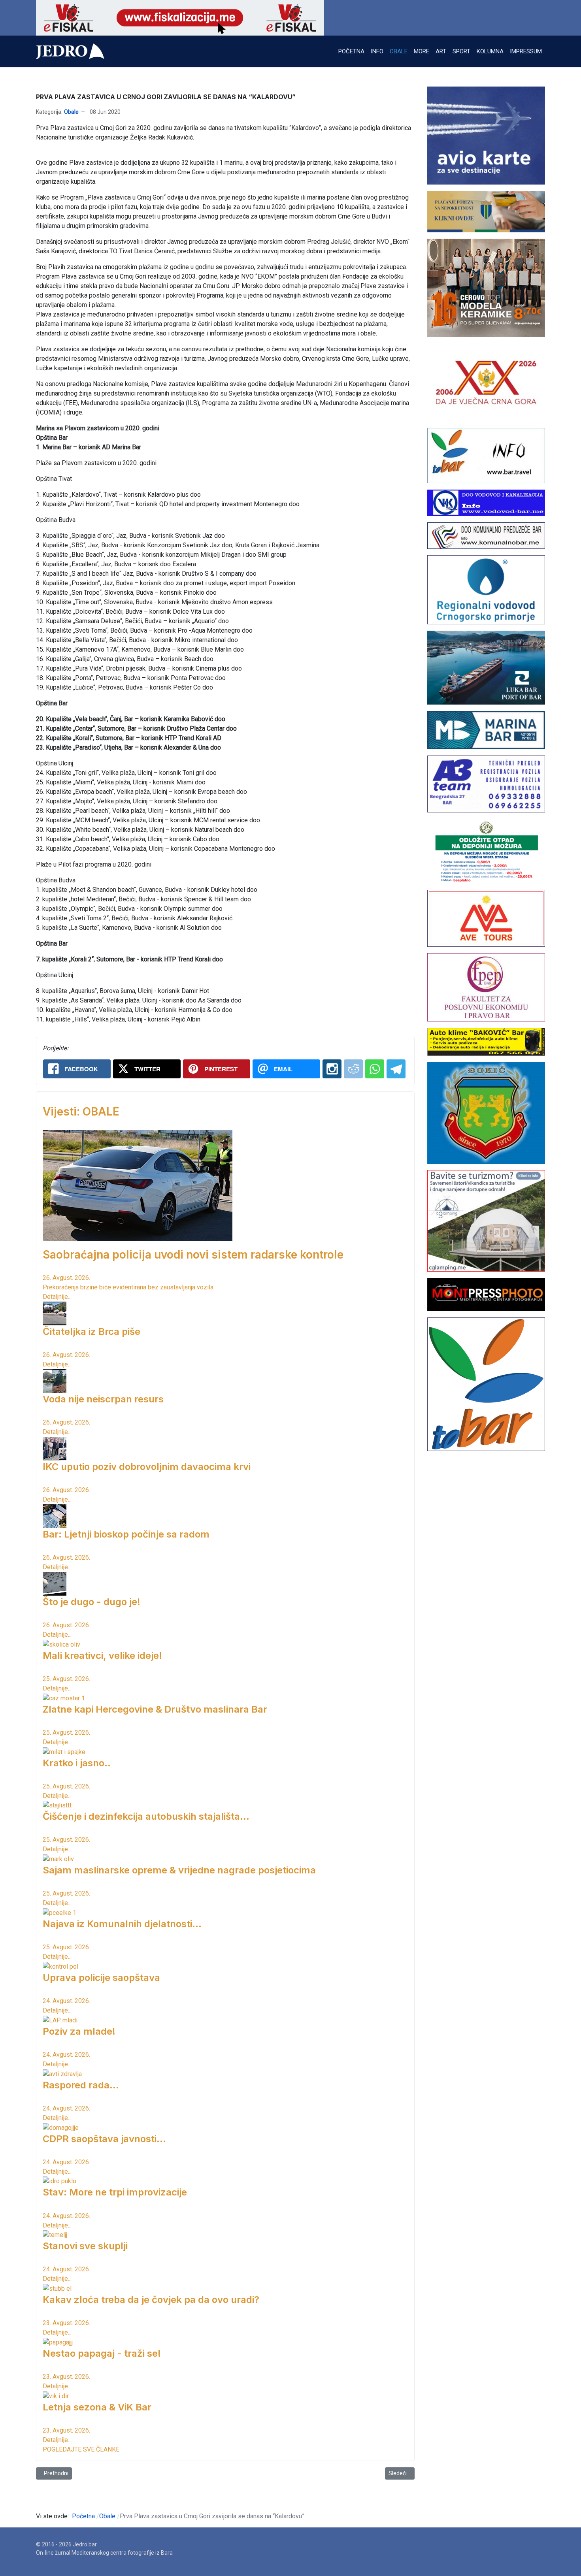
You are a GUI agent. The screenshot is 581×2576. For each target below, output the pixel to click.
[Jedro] (70, 51)
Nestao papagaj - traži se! (102, 2353)
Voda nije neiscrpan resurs (103, 1399)
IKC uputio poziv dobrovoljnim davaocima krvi (147, 1467)
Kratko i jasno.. (77, 1763)
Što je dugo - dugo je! (91, 1602)
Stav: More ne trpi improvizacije (115, 2192)
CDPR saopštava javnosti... (104, 2139)
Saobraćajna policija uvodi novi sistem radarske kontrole (193, 1255)
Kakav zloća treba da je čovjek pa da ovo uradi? (151, 2300)
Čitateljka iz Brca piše (91, 1331)
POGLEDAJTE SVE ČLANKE (81, 2449)
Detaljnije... (57, 1297)
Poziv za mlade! (79, 2031)
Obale (71, 112)
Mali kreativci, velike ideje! (102, 1655)
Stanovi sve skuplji (85, 2246)
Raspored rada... (81, 2085)
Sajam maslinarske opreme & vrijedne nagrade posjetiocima (179, 1870)
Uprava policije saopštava (101, 1978)
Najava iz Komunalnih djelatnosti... (122, 1924)
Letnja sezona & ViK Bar (97, 2407)
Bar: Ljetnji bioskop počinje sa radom (126, 1534)
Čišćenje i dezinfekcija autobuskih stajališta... (146, 1816)
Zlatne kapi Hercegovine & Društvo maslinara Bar (155, 1709)
